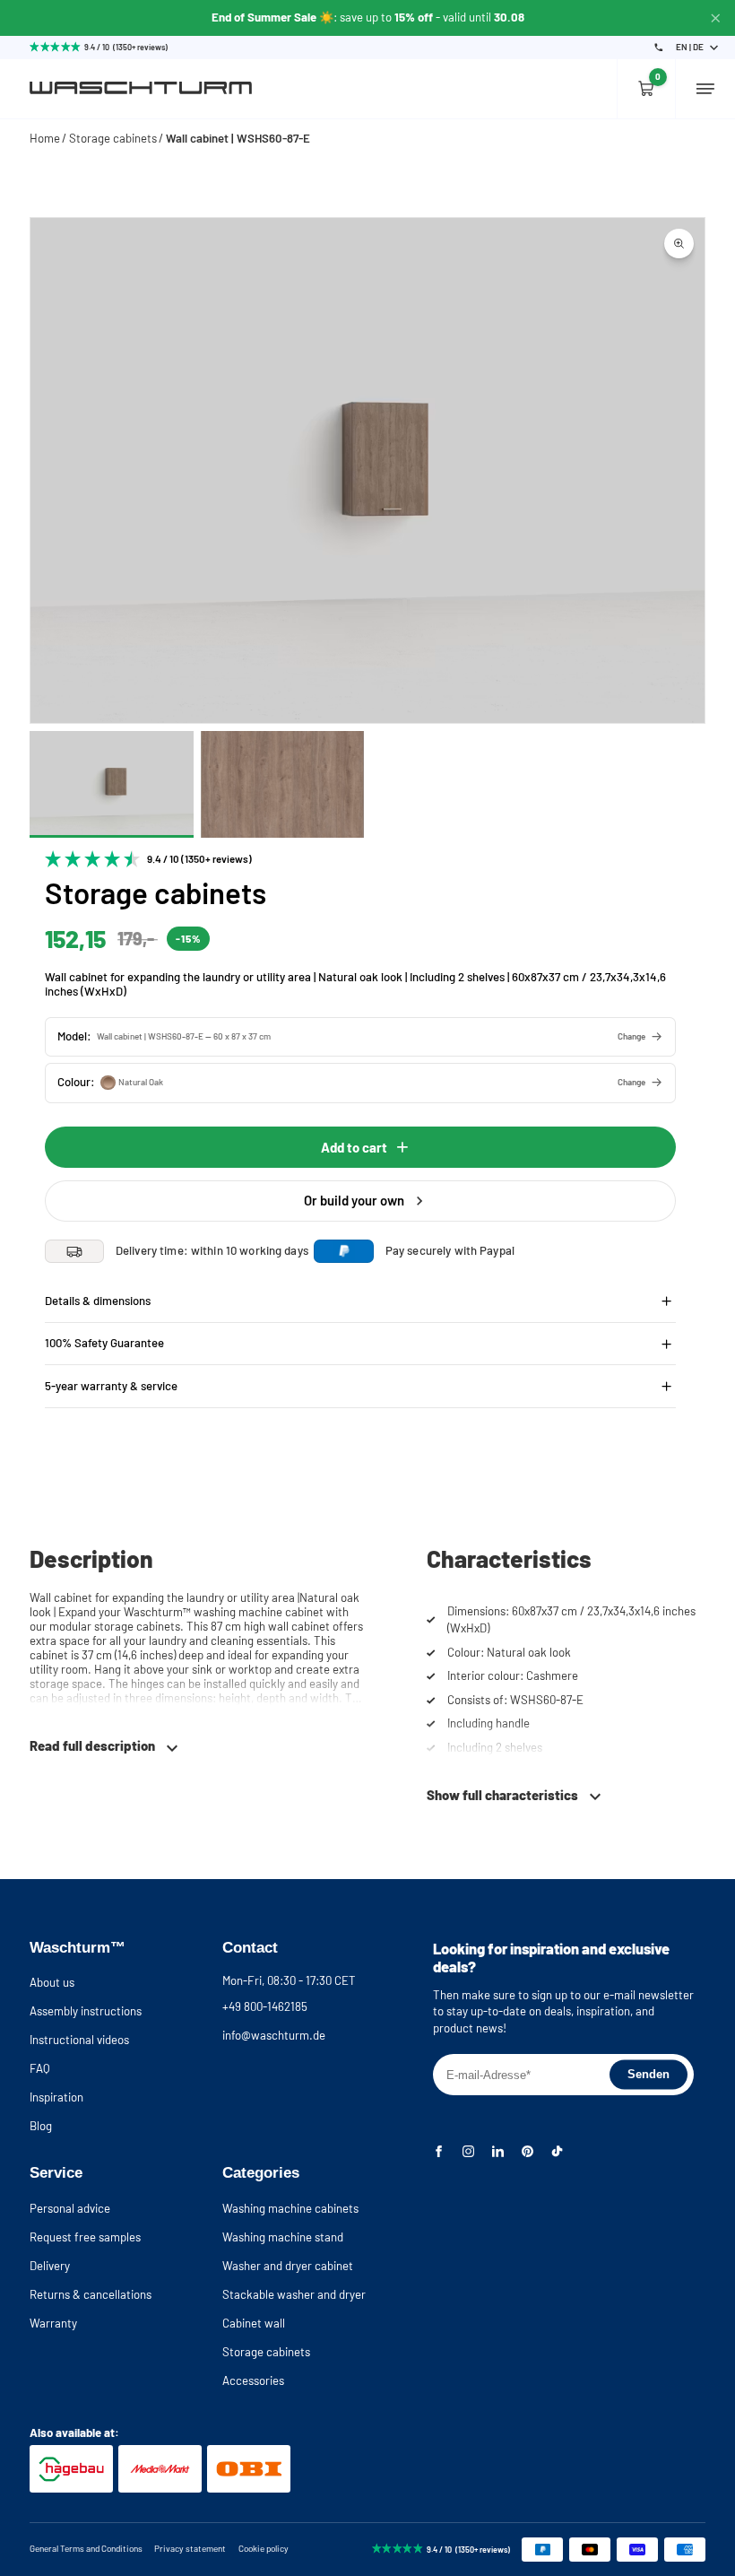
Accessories (253, 2380)
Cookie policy (264, 2548)
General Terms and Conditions (86, 2548)
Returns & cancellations (91, 2294)
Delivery (50, 2266)
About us (52, 1982)
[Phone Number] (659, 48)
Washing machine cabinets (290, 2208)
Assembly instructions (86, 2011)
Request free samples (85, 2237)
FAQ (40, 2068)
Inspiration (56, 2097)
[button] (360, 1037)
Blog (41, 2126)
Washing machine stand (283, 2237)
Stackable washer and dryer (294, 2294)
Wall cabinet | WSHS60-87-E (238, 138)
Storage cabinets (113, 138)
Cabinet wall (254, 2323)
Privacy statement (190, 2548)
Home (45, 138)
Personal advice (70, 2208)
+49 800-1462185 (265, 2006)
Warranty (53, 2323)
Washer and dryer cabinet (288, 2266)
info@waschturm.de (274, 2035)
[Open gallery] (679, 244)
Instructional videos (79, 2040)
